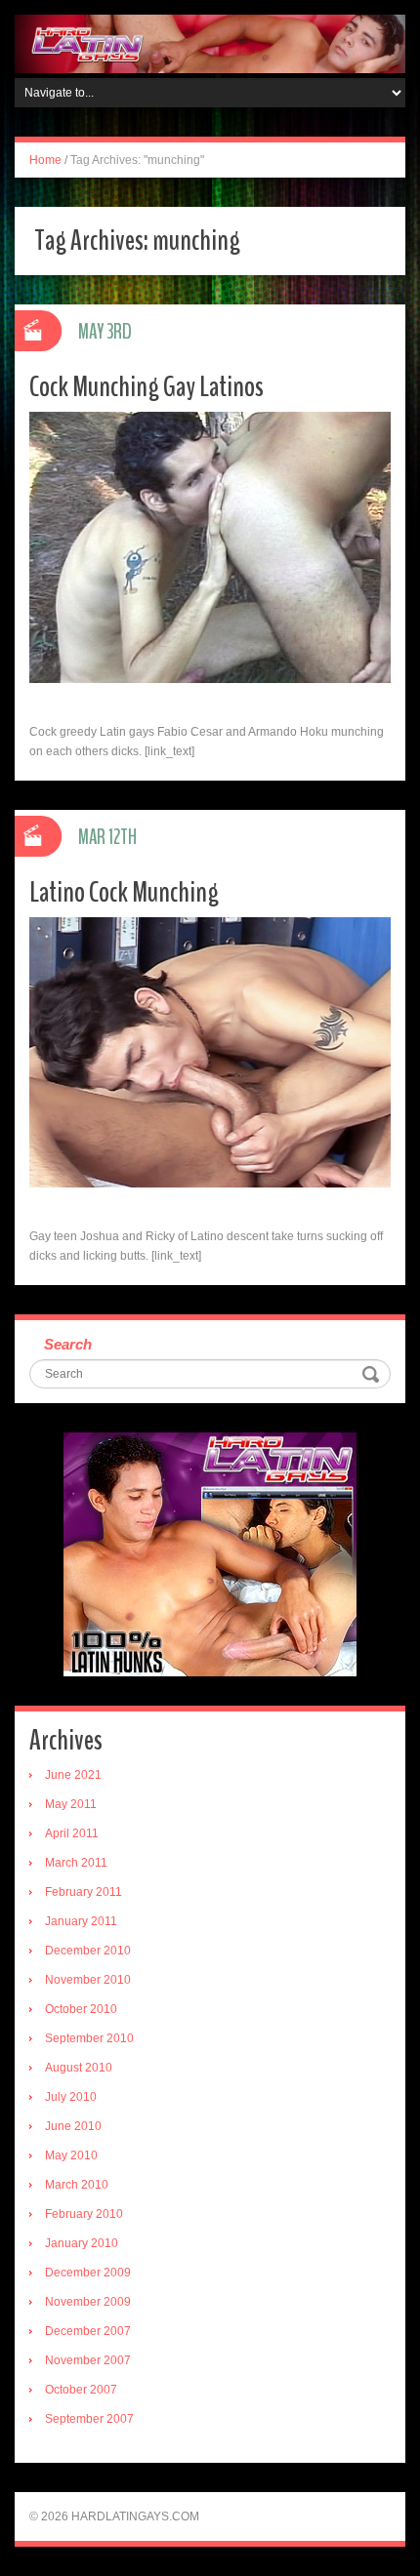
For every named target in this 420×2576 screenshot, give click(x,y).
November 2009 (88, 2302)
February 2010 (84, 2214)
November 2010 (88, 1980)
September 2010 (89, 2038)
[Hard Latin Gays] (210, 43)
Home (45, 160)
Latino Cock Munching (124, 892)
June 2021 (73, 1775)
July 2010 (71, 2097)
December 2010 (88, 1951)
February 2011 (84, 1892)
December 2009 (88, 2273)
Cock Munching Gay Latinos (147, 387)
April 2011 (72, 1833)
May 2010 (71, 2155)
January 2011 (81, 1921)
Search (68, 1344)
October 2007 (81, 2390)
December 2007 (88, 2331)
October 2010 (81, 2009)
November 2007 (88, 2360)
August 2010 (79, 2068)
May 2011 (71, 1804)
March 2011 (76, 1863)
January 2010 (82, 2243)
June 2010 (73, 2126)
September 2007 (89, 2419)
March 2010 (77, 2185)
